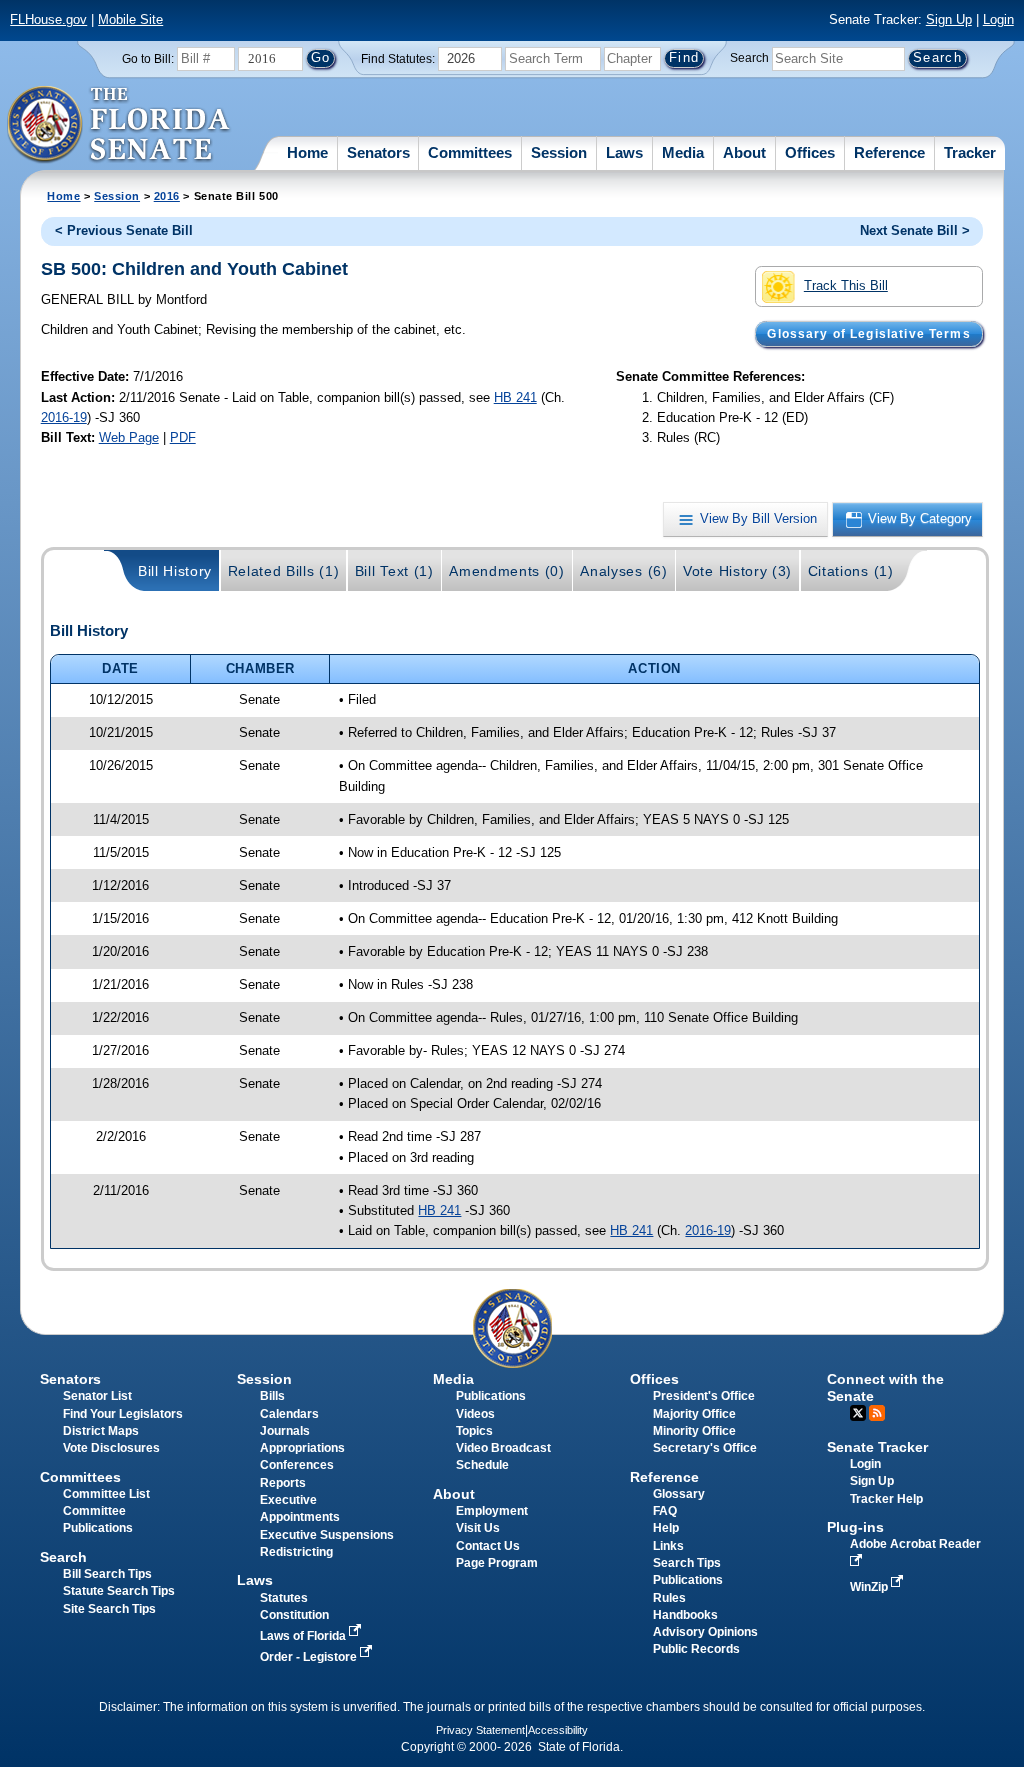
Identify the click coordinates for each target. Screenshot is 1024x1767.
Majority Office (694, 1414)
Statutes (284, 1598)
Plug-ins (855, 1527)
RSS (877, 1413)
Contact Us (488, 1546)
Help (666, 1528)
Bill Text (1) (394, 571)
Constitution (294, 1615)
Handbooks (685, 1615)
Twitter (858, 1413)
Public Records (696, 1649)
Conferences (297, 1465)
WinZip (870, 1587)
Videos (475, 1414)
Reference (889, 152)
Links (668, 1546)
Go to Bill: (148, 59)
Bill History (175, 571)
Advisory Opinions (705, 1632)
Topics (474, 1431)
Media (683, 152)
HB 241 (515, 397)
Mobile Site (130, 19)
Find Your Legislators (123, 1414)
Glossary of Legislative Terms (868, 334)
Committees (470, 152)
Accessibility (558, 1730)
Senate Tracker (877, 1447)
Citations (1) (851, 571)
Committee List (106, 1494)
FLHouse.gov (48, 19)
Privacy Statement (480, 1730)
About (744, 152)
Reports (283, 1483)
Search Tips (687, 1563)
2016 (167, 196)
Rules (669, 1598)
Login (998, 19)
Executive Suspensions (327, 1535)
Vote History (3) (737, 571)
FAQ (665, 1511)
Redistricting (296, 1552)
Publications (491, 1396)
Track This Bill (846, 285)
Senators (378, 152)
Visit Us (478, 1528)
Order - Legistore (310, 1657)
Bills (272, 1396)
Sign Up (949, 19)
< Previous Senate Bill (124, 230)
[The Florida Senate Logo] (119, 125)
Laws (624, 152)
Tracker (970, 152)
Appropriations (302, 1448)
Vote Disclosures (111, 1448)
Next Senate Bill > (915, 230)
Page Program (497, 1563)
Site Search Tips (109, 1609)
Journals (285, 1431)
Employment (492, 1511)
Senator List (97, 1396)
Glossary (679, 1494)
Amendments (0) (507, 571)
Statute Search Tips (119, 1591)
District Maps (101, 1431)
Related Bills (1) (284, 571)
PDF (183, 437)
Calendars (289, 1414)
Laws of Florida (304, 1636)
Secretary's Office (705, 1448)
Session (559, 152)
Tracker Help (886, 1499)
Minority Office (694, 1431)
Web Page (129, 437)
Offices (810, 152)
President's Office (704, 1396)
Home (307, 152)
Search (749, 58)
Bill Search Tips (107, 1574)
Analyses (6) (623, 571)
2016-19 (64, 417)
